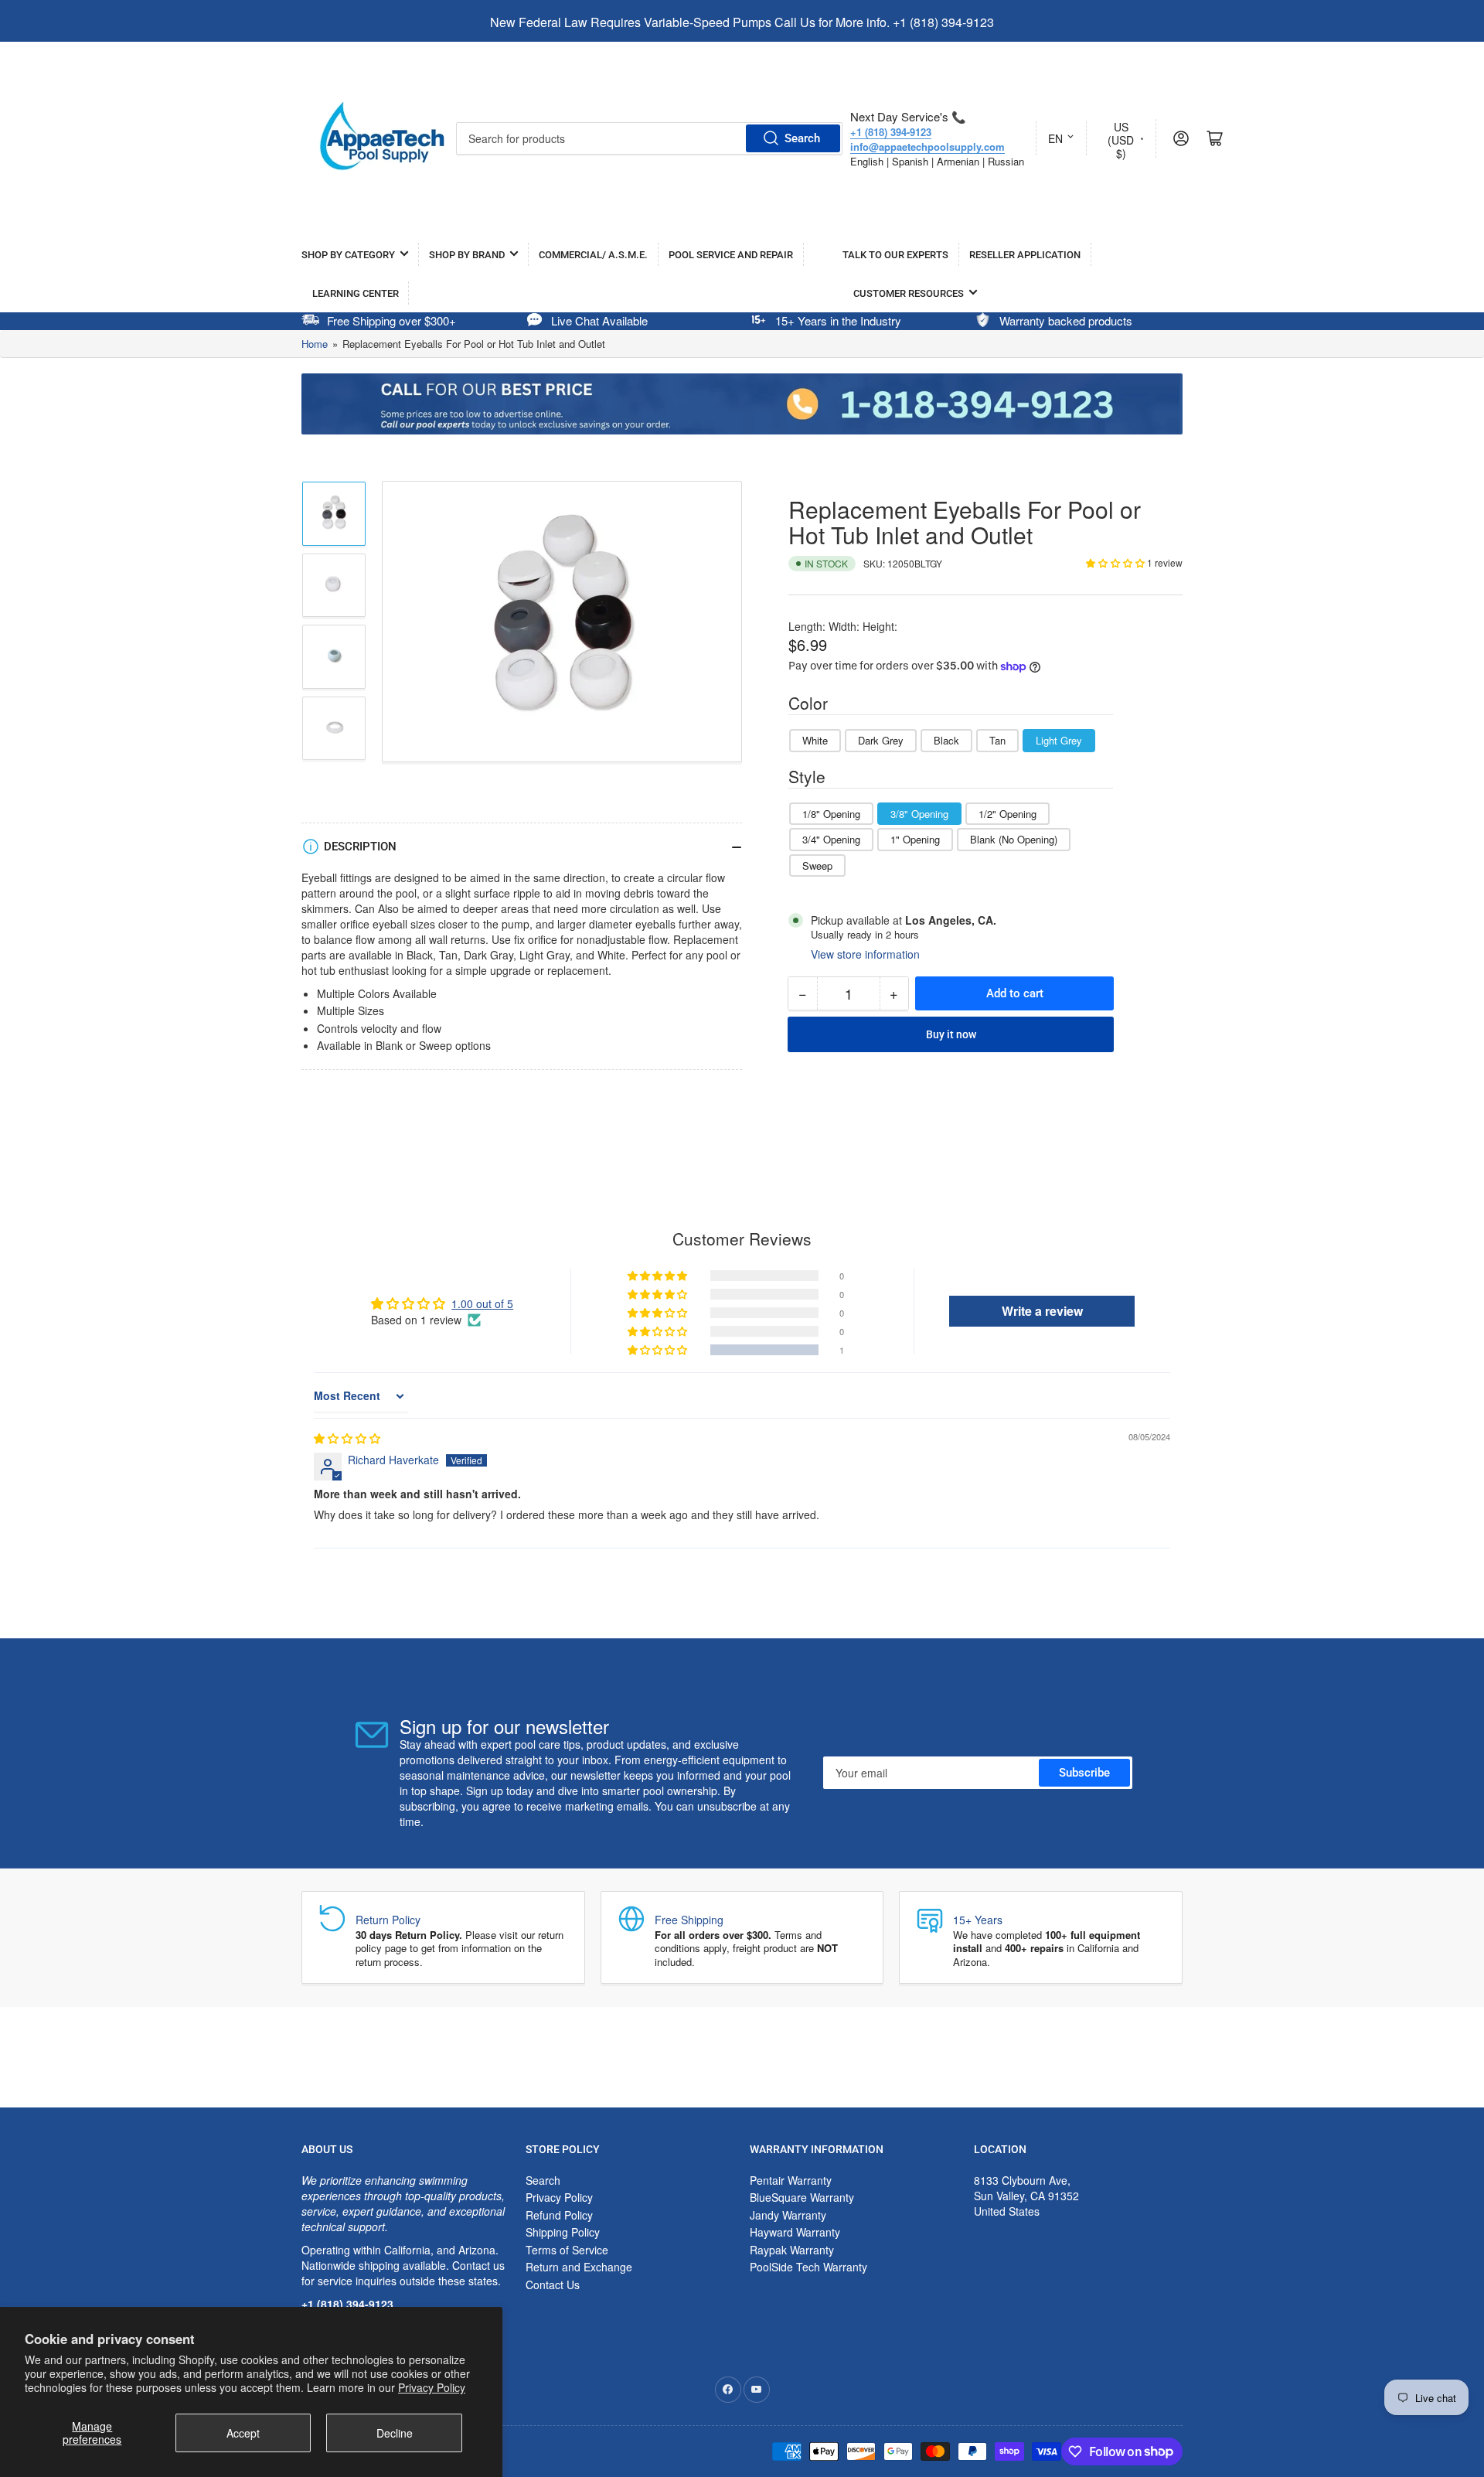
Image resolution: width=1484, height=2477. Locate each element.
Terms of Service (567, 2250)
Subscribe (1084, 1773)
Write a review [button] (1042, 1311)
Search (802, 138)
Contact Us (553, 2284)
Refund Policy (559, 2215)
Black (946, 740)
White (815, 740)
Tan (997, 740)
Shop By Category (348, 255)
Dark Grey (881, 740)
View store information (865, 954)
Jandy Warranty (788, 2215)
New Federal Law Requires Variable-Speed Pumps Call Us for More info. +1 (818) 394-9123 (742, 22)
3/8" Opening (919, 814)
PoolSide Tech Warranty (808, 2267)
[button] (1116, 562)
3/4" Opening (831, 839)
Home (315, 344)
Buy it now (951, 1034)
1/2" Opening (1007, 814)
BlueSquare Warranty (802, 2197)
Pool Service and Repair (731, 255)
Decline (395, 2433)
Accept (243, 2433)
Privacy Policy (432, 2387)
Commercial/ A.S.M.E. (593, 255)
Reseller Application (1025, 255)
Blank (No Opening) (1014, 839)
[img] (347, 1438)
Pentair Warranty (791, 2180)
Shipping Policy (563, 2232)
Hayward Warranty (795, 2232)
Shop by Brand (467, 255)
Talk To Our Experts (895, 255)
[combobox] (649, 138)
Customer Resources (909, 293)
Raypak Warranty (792, 2250)
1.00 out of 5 (482, 1303)
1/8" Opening (831, 814)
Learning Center (356, 293)
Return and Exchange (579, 2267)
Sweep (817, 865)
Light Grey (1059, 740)
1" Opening (915, 839)
